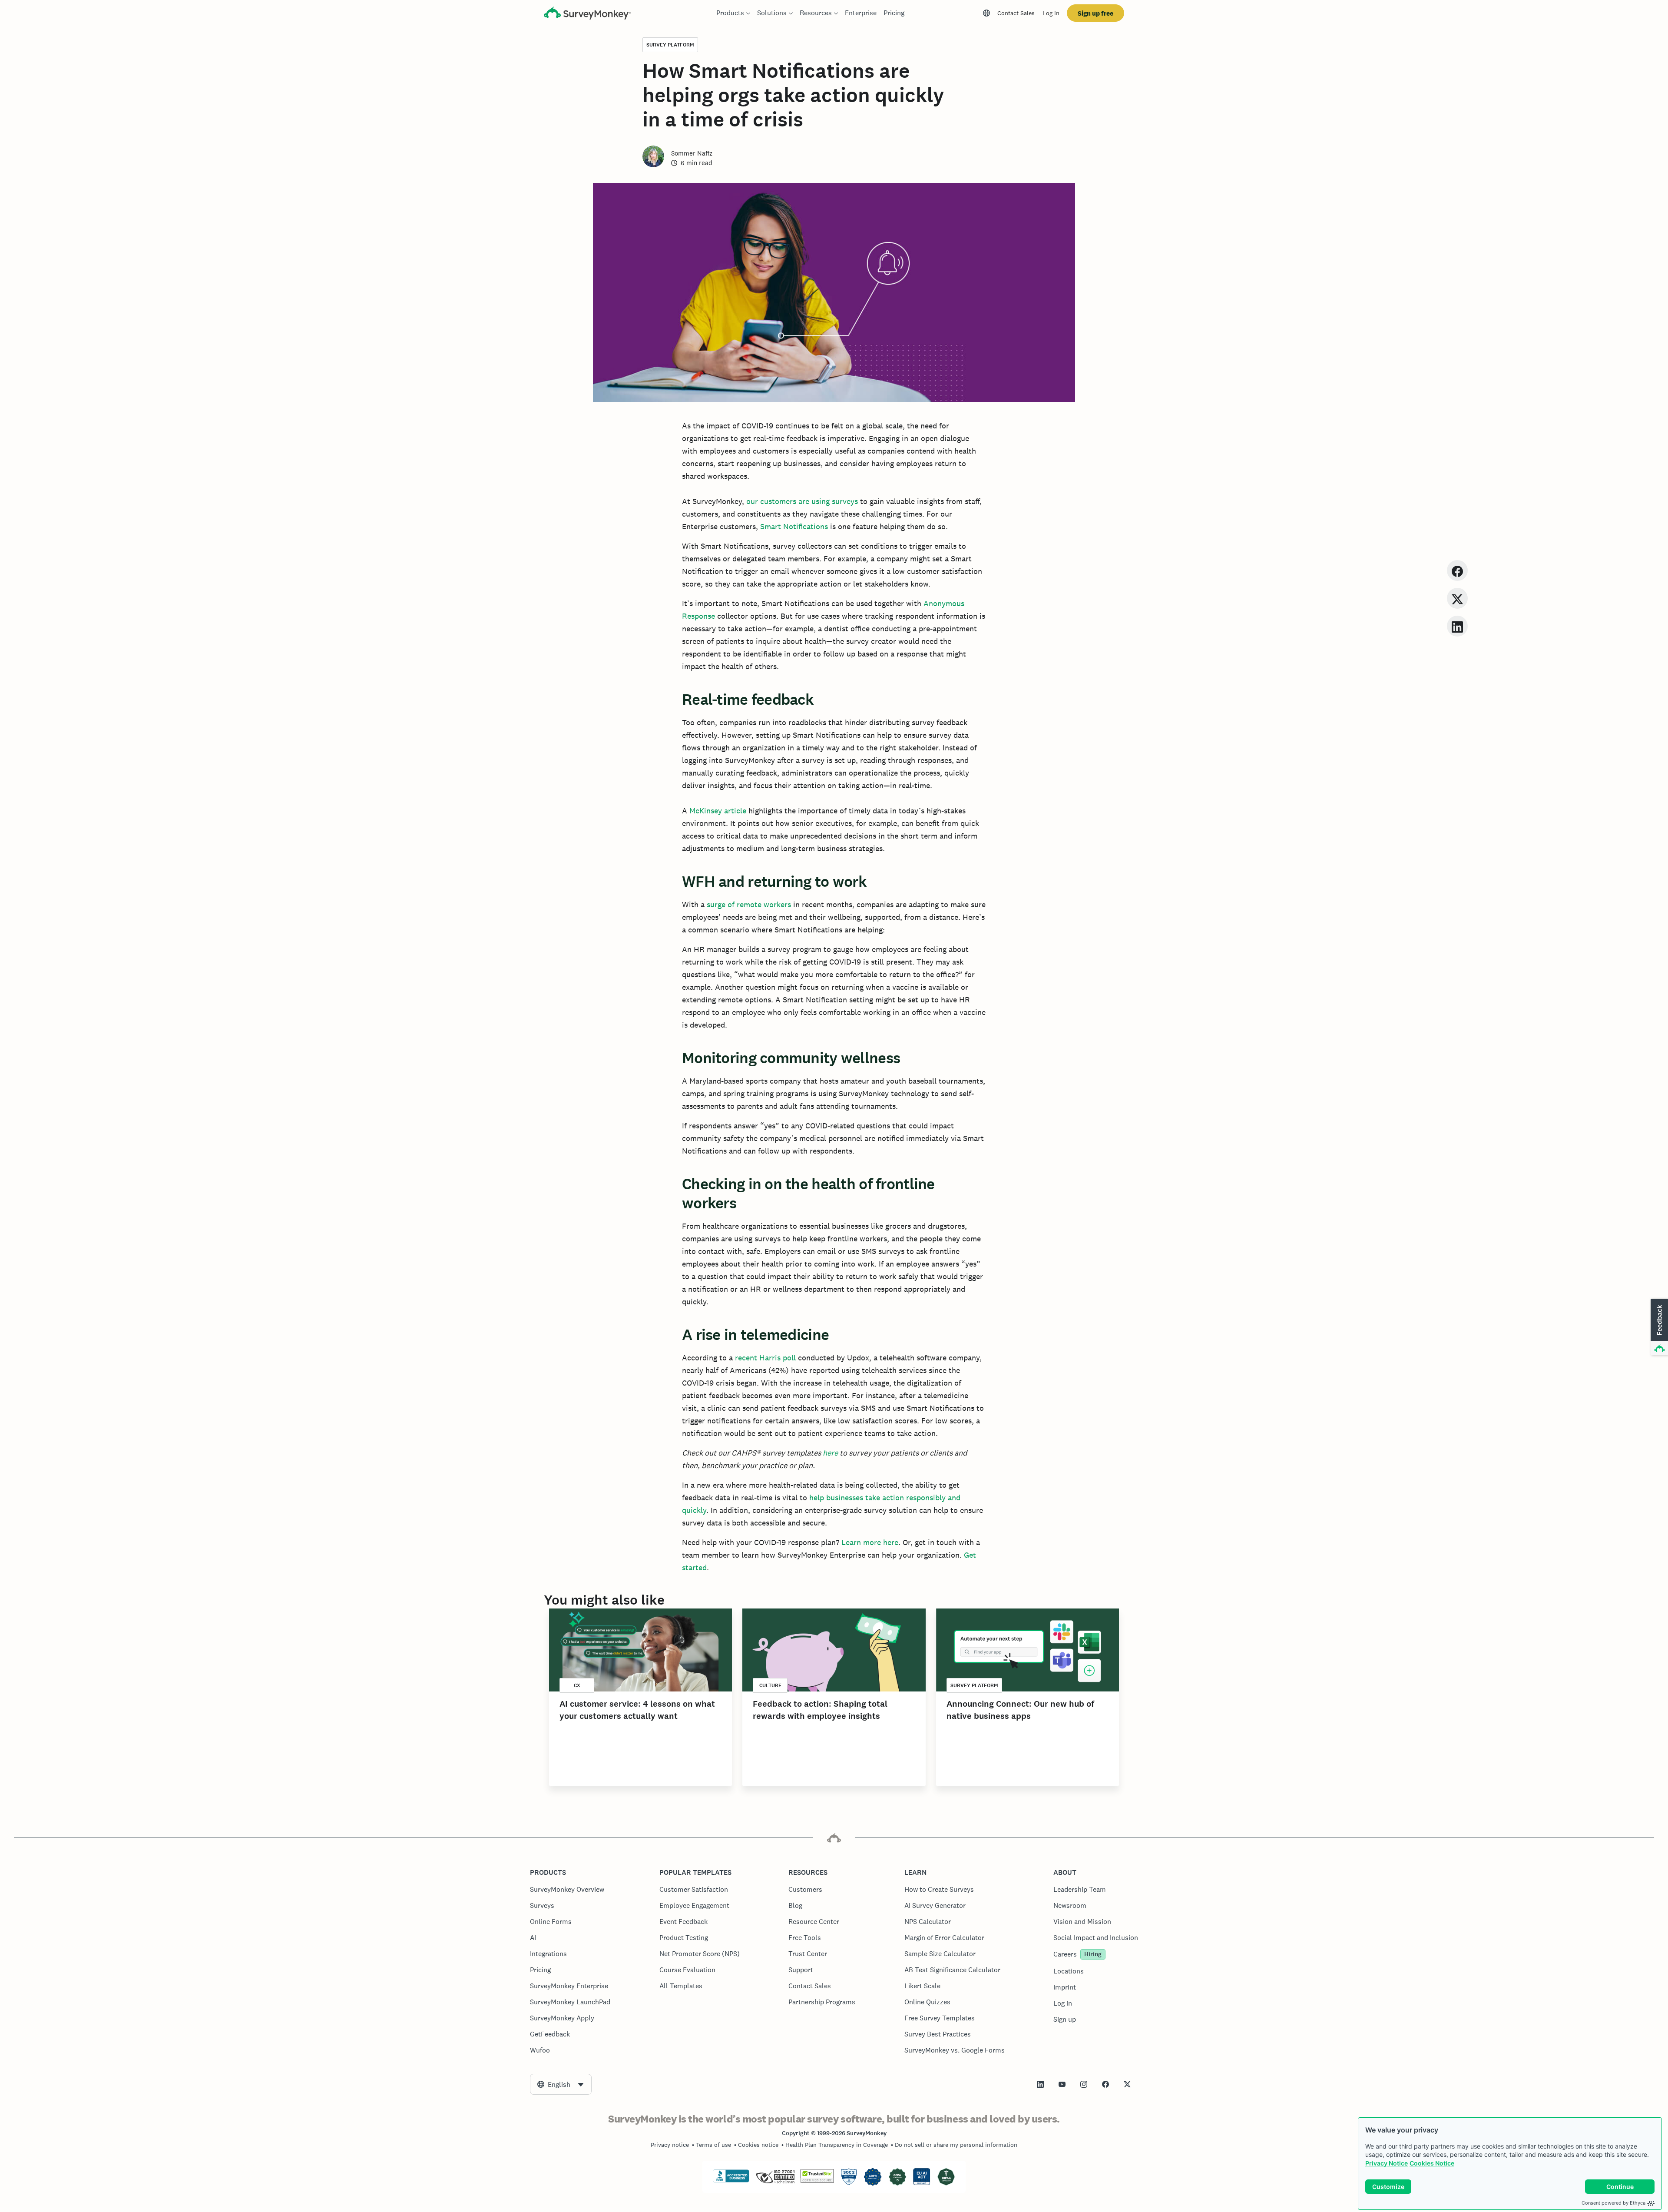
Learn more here (870, 1542)
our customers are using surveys (802, 501)
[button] (1658, 1327)
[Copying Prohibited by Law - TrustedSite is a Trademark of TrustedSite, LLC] (817, 2181)
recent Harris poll (765, 1358)
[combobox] (561, 2084)
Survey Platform (670, 45)
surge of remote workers (749, 904)
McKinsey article (718, 811)
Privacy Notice (1387, 2163)
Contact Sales (1016, 13)
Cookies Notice (1432, 2163)
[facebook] (1457, 570)
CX (577, 1685)
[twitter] (1457, 598)
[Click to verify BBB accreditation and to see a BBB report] (731, 2181)
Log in (1051, 13)
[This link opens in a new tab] (1040, 2084)
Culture (770, 1685)
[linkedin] (1457, 626)
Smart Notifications (794, 526)
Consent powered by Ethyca (1613, 2203)
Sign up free (1095, 13)
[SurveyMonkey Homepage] (587, 14)
